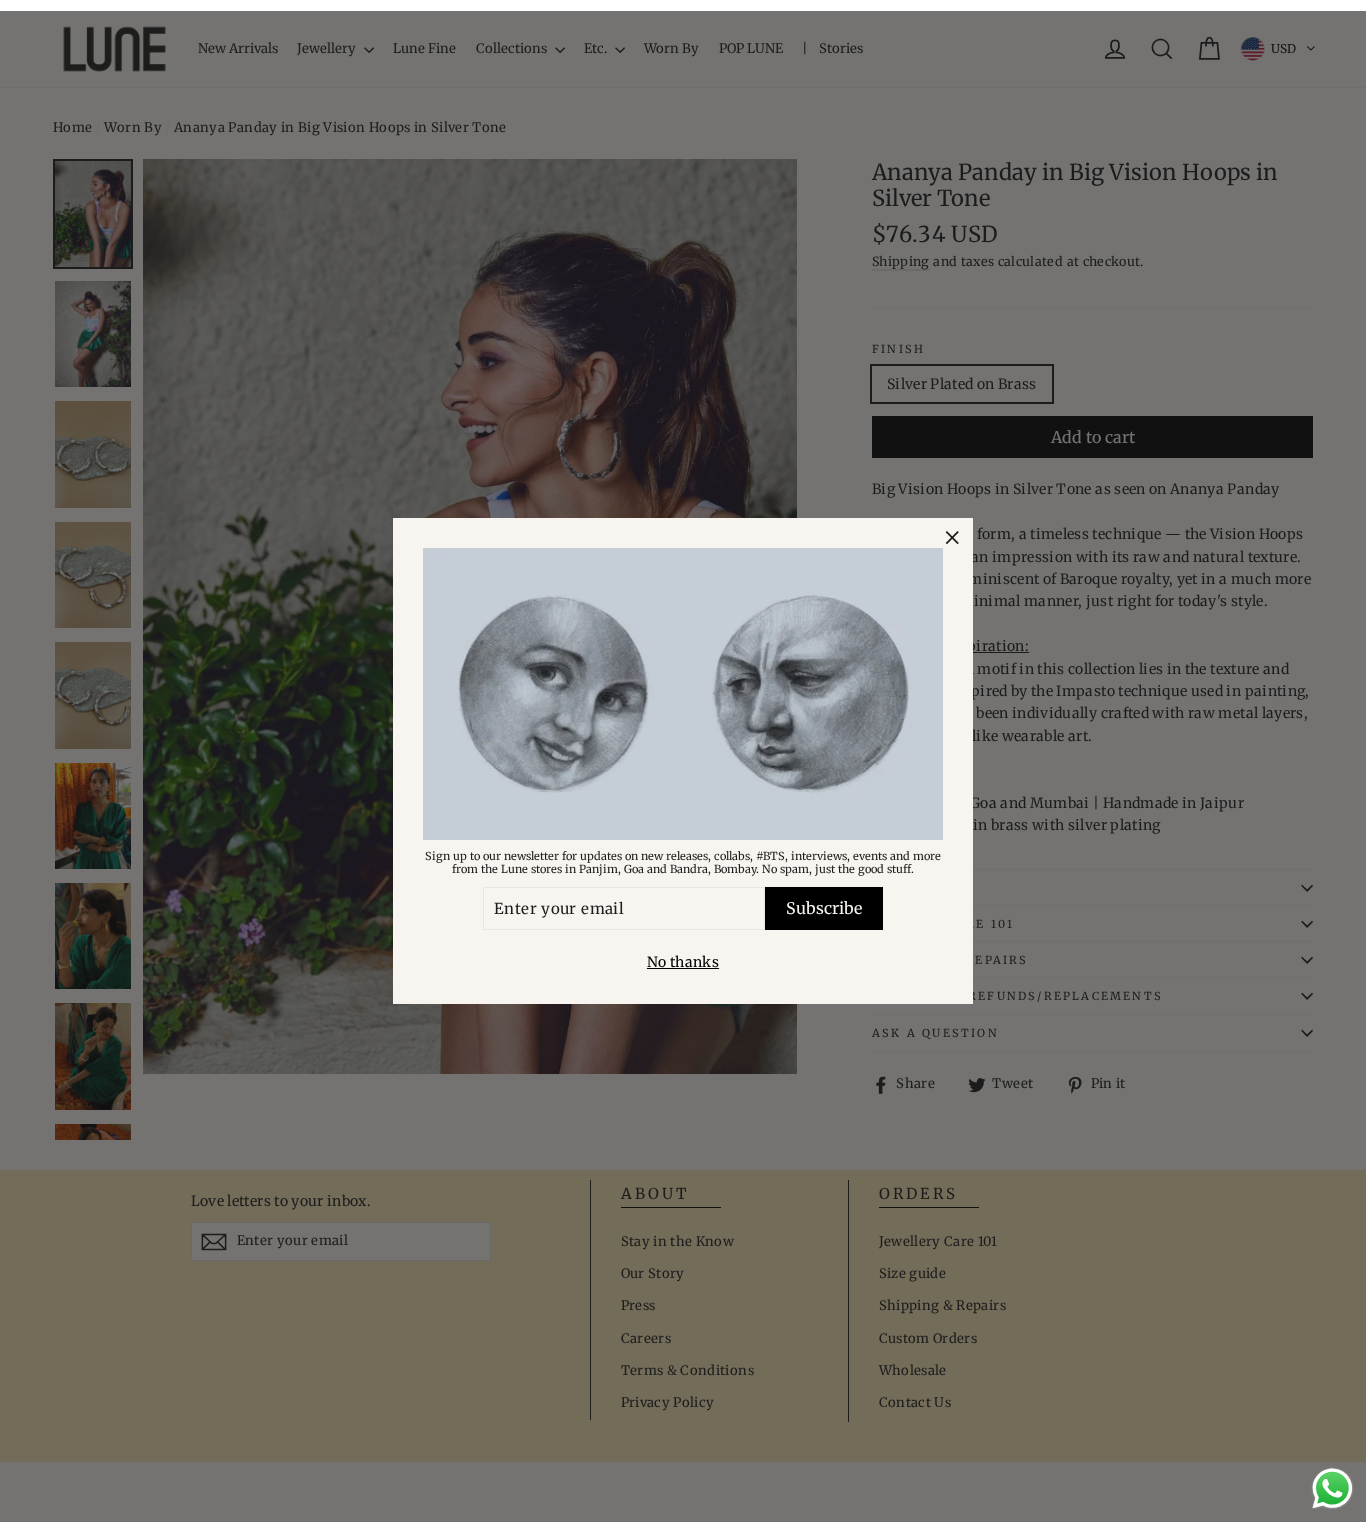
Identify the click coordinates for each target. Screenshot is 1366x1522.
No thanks (683, 962)
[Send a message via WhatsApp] (1332, 1488)
